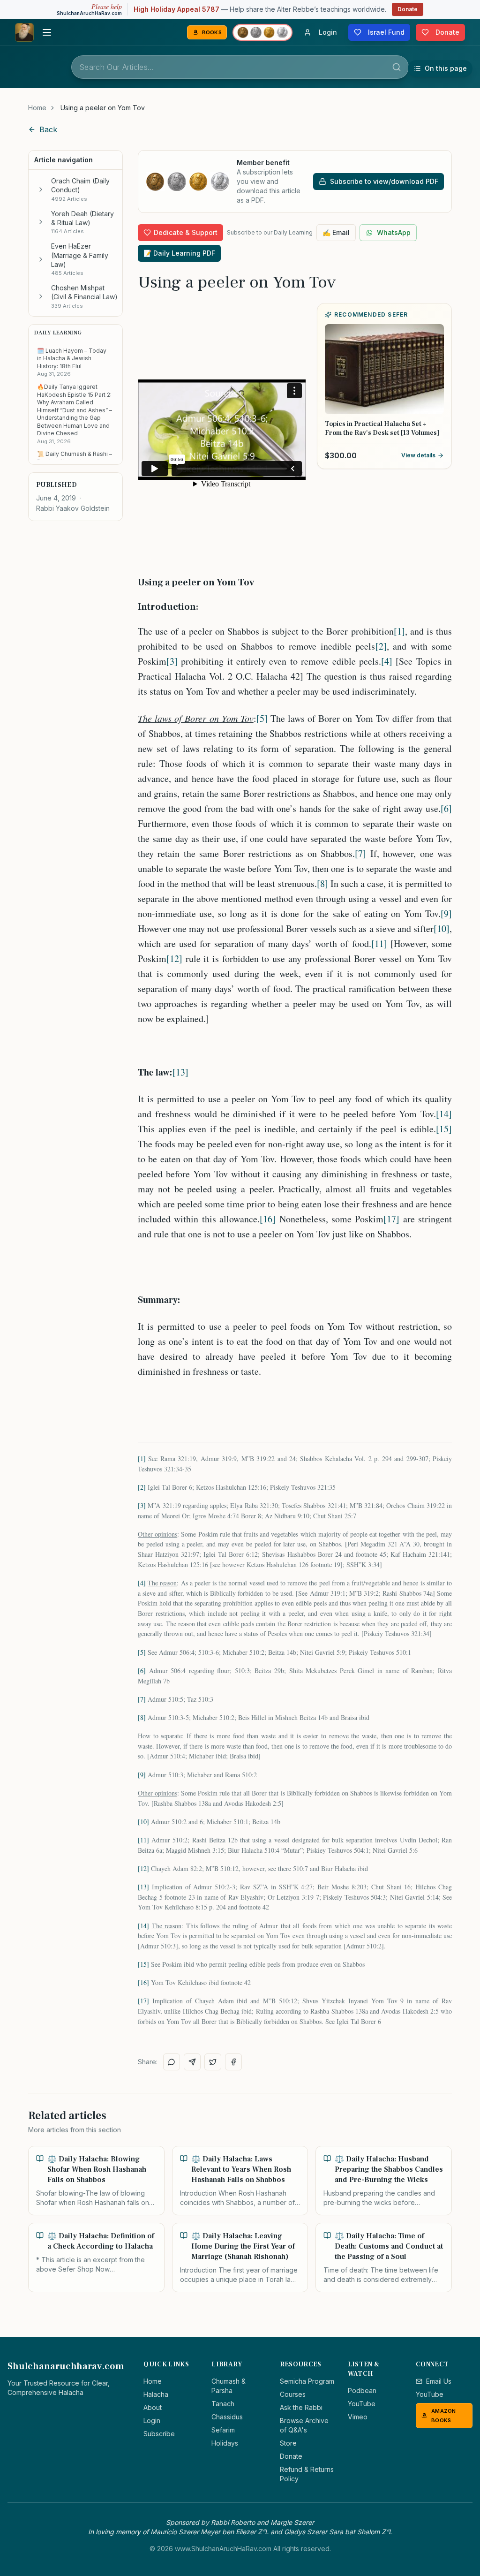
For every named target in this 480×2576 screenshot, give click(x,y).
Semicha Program (307, 2381)
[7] (360, 853)
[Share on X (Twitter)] (213, 2062)
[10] (442, 928)
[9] (446, 913)
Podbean (362, 2390)
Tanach (223, 2404)
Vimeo (358, 2417)
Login (152, 2421)
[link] (103, 108)
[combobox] (240, 67)
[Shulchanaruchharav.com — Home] (24, 32)
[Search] (397, 67)
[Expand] (41, 189)
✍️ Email (336, 232)
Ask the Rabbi (301, 2407)
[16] (268, 1219)
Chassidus (227, 2417)
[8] (322, 883)
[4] (387, 661)
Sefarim (223, 2430)
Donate (408, 9)
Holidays (225, 2443)
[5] (262, 718)
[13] (180, 1072)
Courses (293, 2394)
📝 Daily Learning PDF (179, 253)
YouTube (362, 2404)
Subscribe (159, 2434)
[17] (391, 1219)
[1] (399, 631)
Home (37, 108)
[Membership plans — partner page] (262, 32)
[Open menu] (47, 32)
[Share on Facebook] (233, 2062)
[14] (444, 1114)
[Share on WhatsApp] (172, 2062)
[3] (172, 661)
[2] (381, 646)
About (153, 2407)
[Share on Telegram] (192, 2062)
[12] (174, 958)
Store (288, 2443)
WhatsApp (394, 232)
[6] (446, 808)
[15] (444, 1129)
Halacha (156, 2394)
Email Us (439, 2381)
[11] (379, 943)
